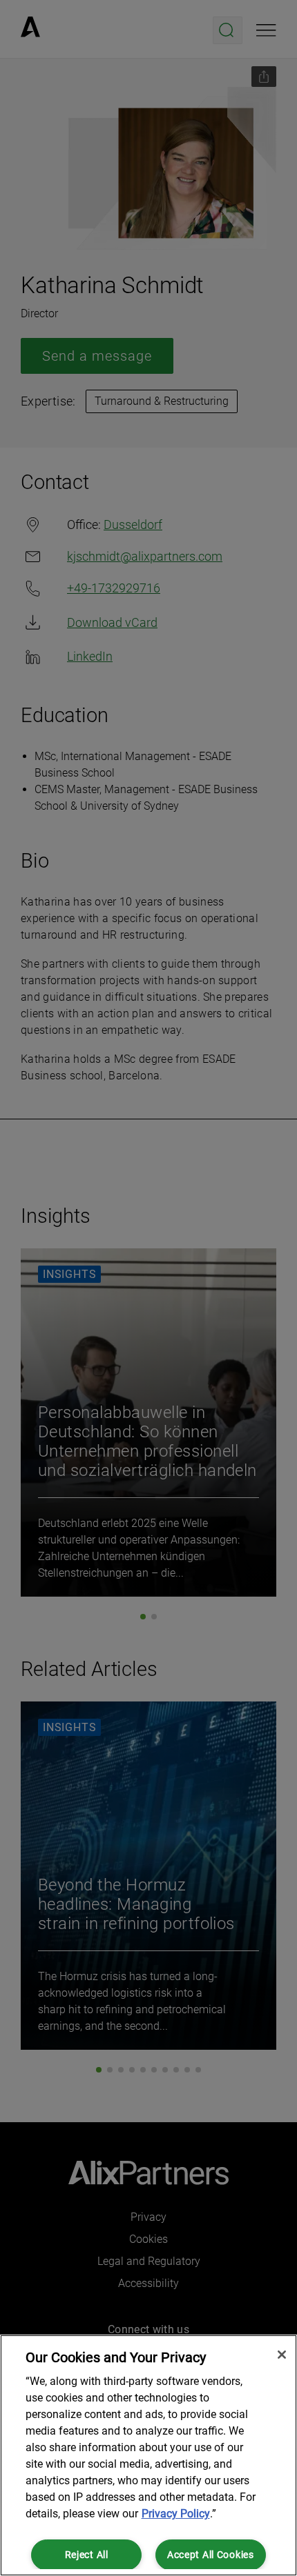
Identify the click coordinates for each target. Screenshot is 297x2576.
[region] (148, 2455)
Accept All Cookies (211, 2555)
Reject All (87, 2555)
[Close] (282, 2355)
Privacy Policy (176, 2514)
